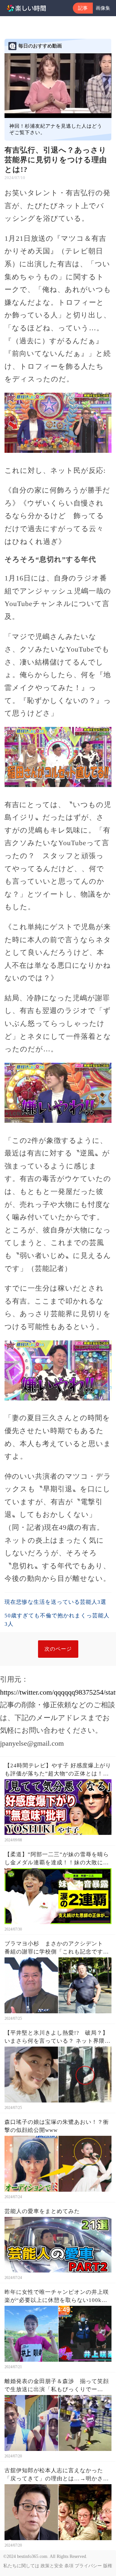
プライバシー (88, 2566)
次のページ (58, 1649)
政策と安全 (52, 2566)
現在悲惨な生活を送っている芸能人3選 (55, 1602)
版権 (108, 2566)
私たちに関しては (21, 2566)
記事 (83, 8)
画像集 (103, 8)
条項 (69, 2566)
